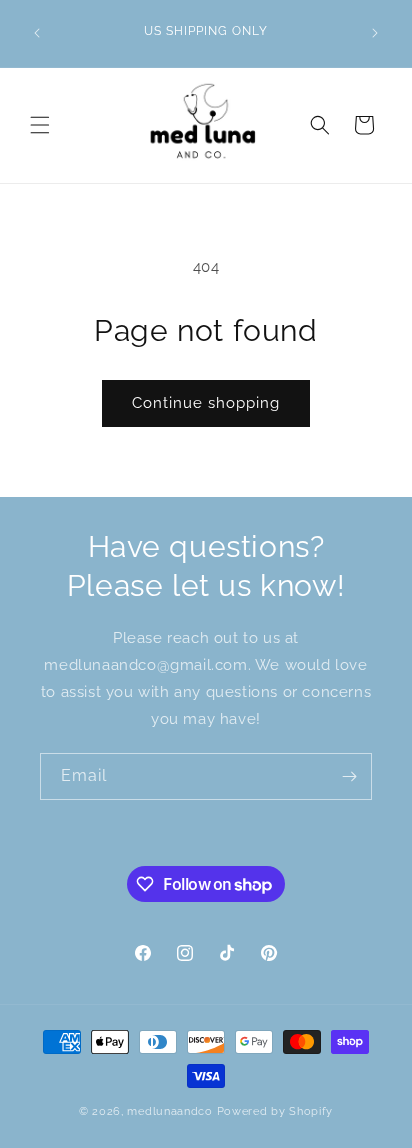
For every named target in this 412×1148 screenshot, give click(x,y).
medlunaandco (169, 1111)
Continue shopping (206, 403)
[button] (40, 125)
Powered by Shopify (275, 1111)
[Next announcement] (375, 33)
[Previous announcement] (37, 33)
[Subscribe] (349, 776)
